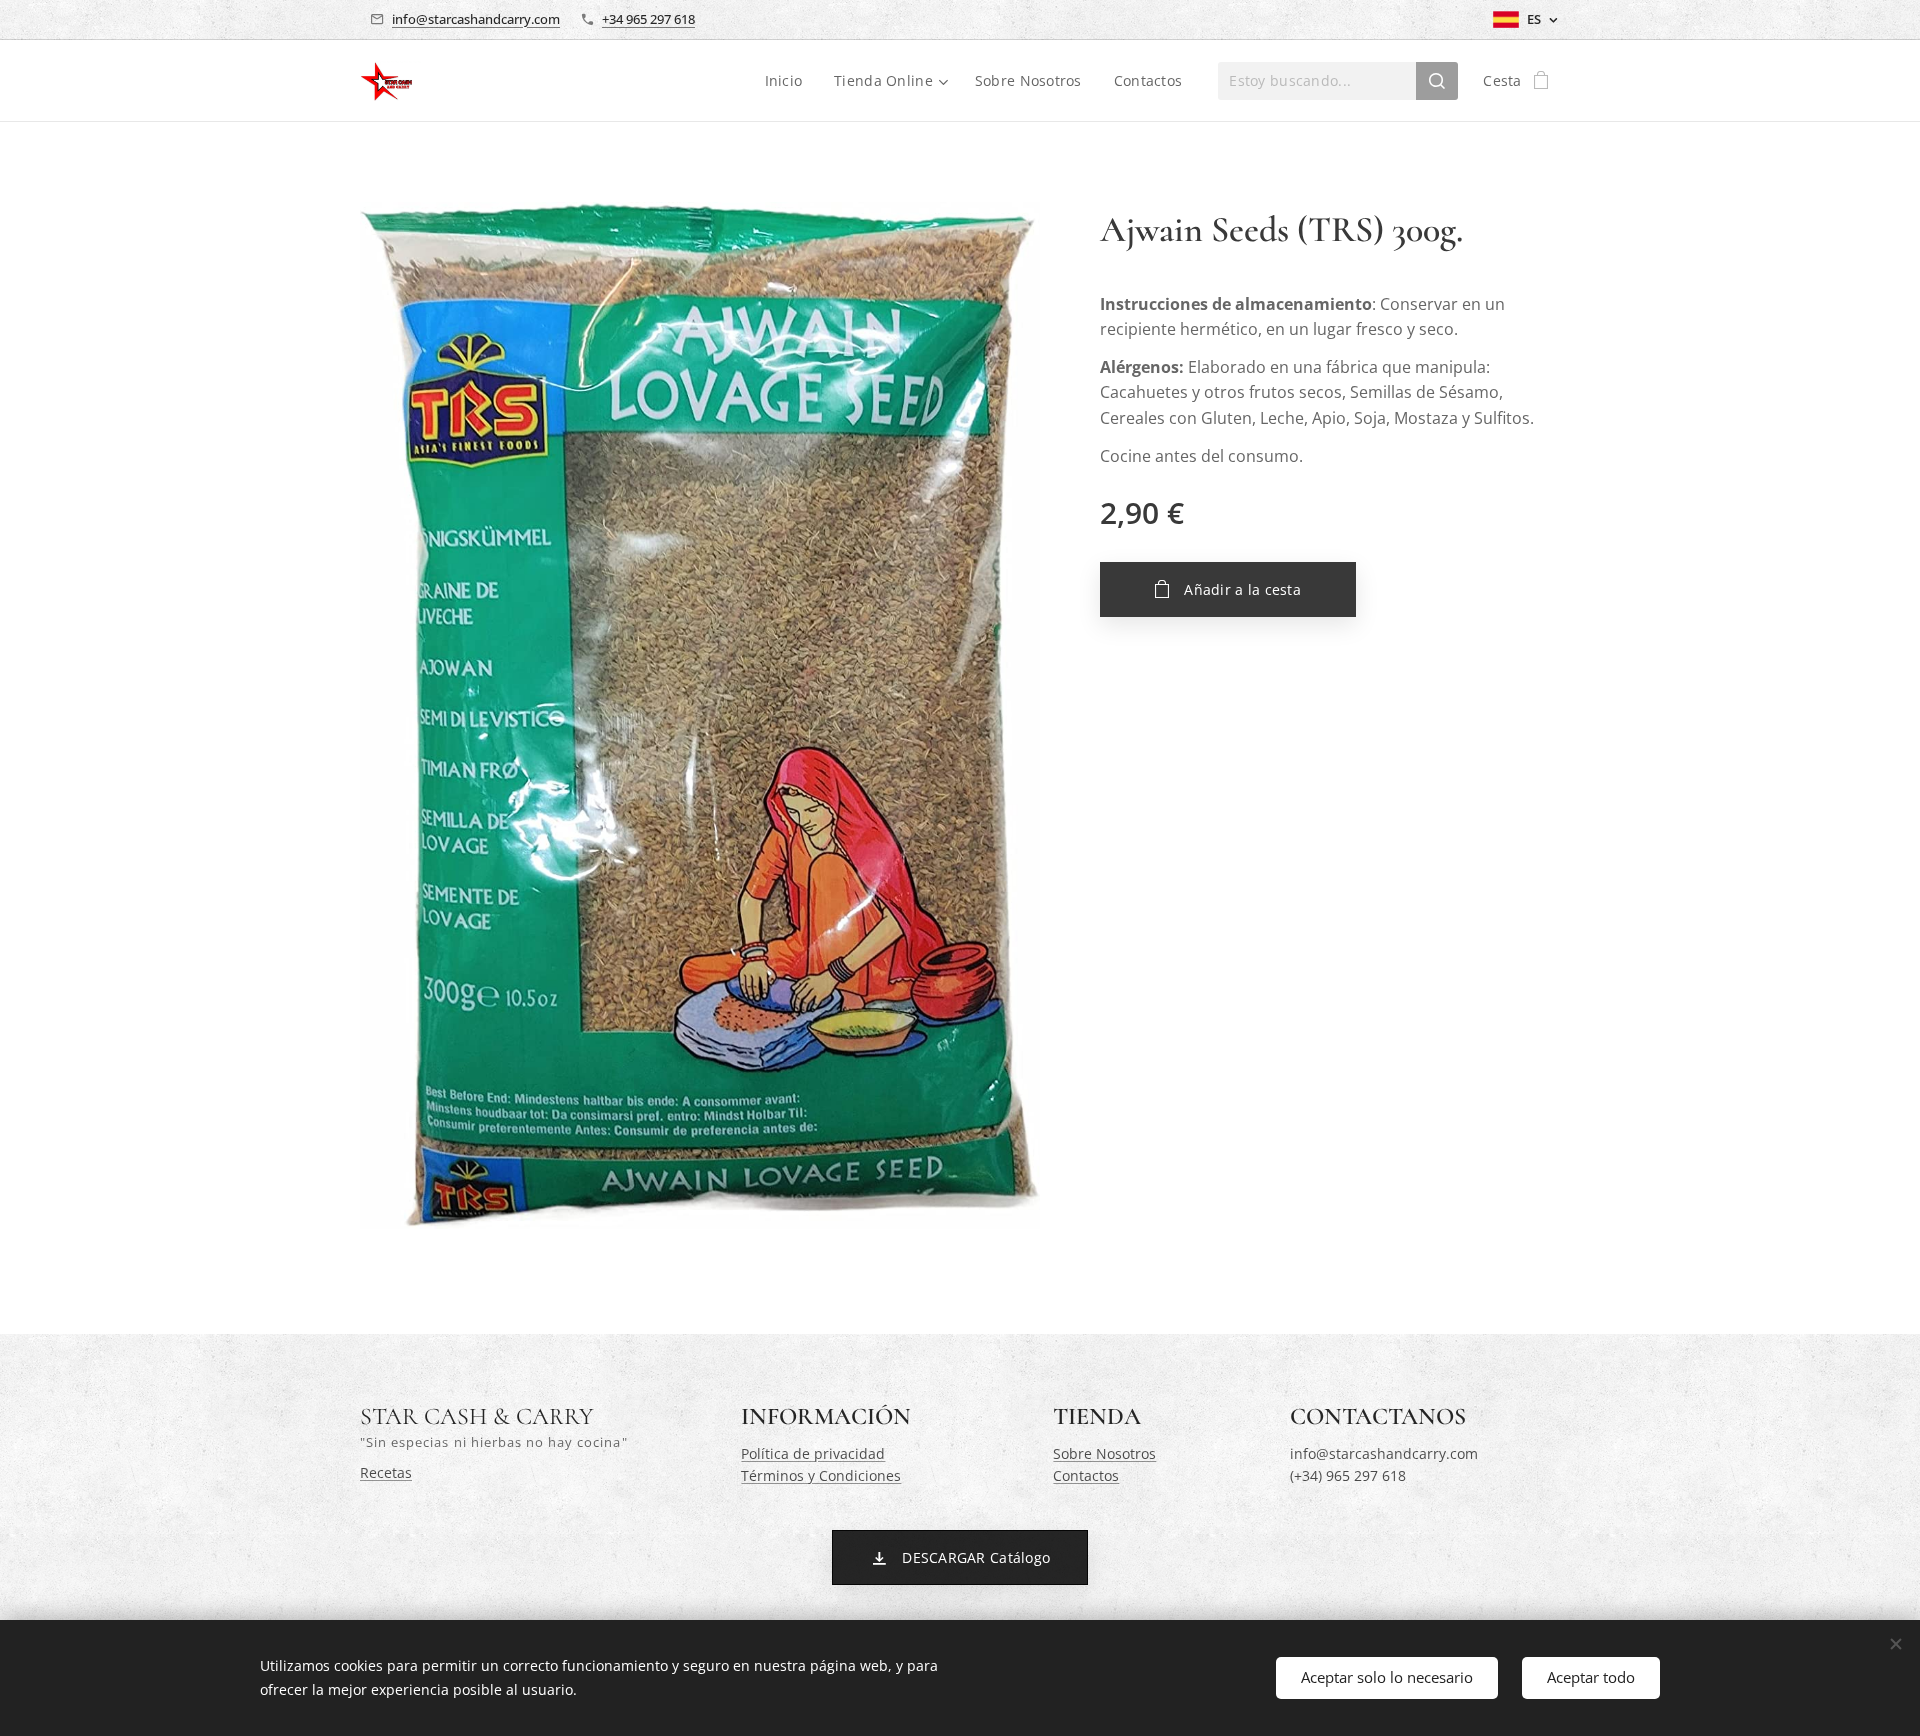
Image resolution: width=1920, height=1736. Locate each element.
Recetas (386, 1472)
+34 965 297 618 (648, 19)
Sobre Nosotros (1104, 1453)
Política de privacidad (813, 1453)
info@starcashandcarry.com (476, 19)
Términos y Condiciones (821, 1475)
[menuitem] (789, 81)
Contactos (1086, 1475)
